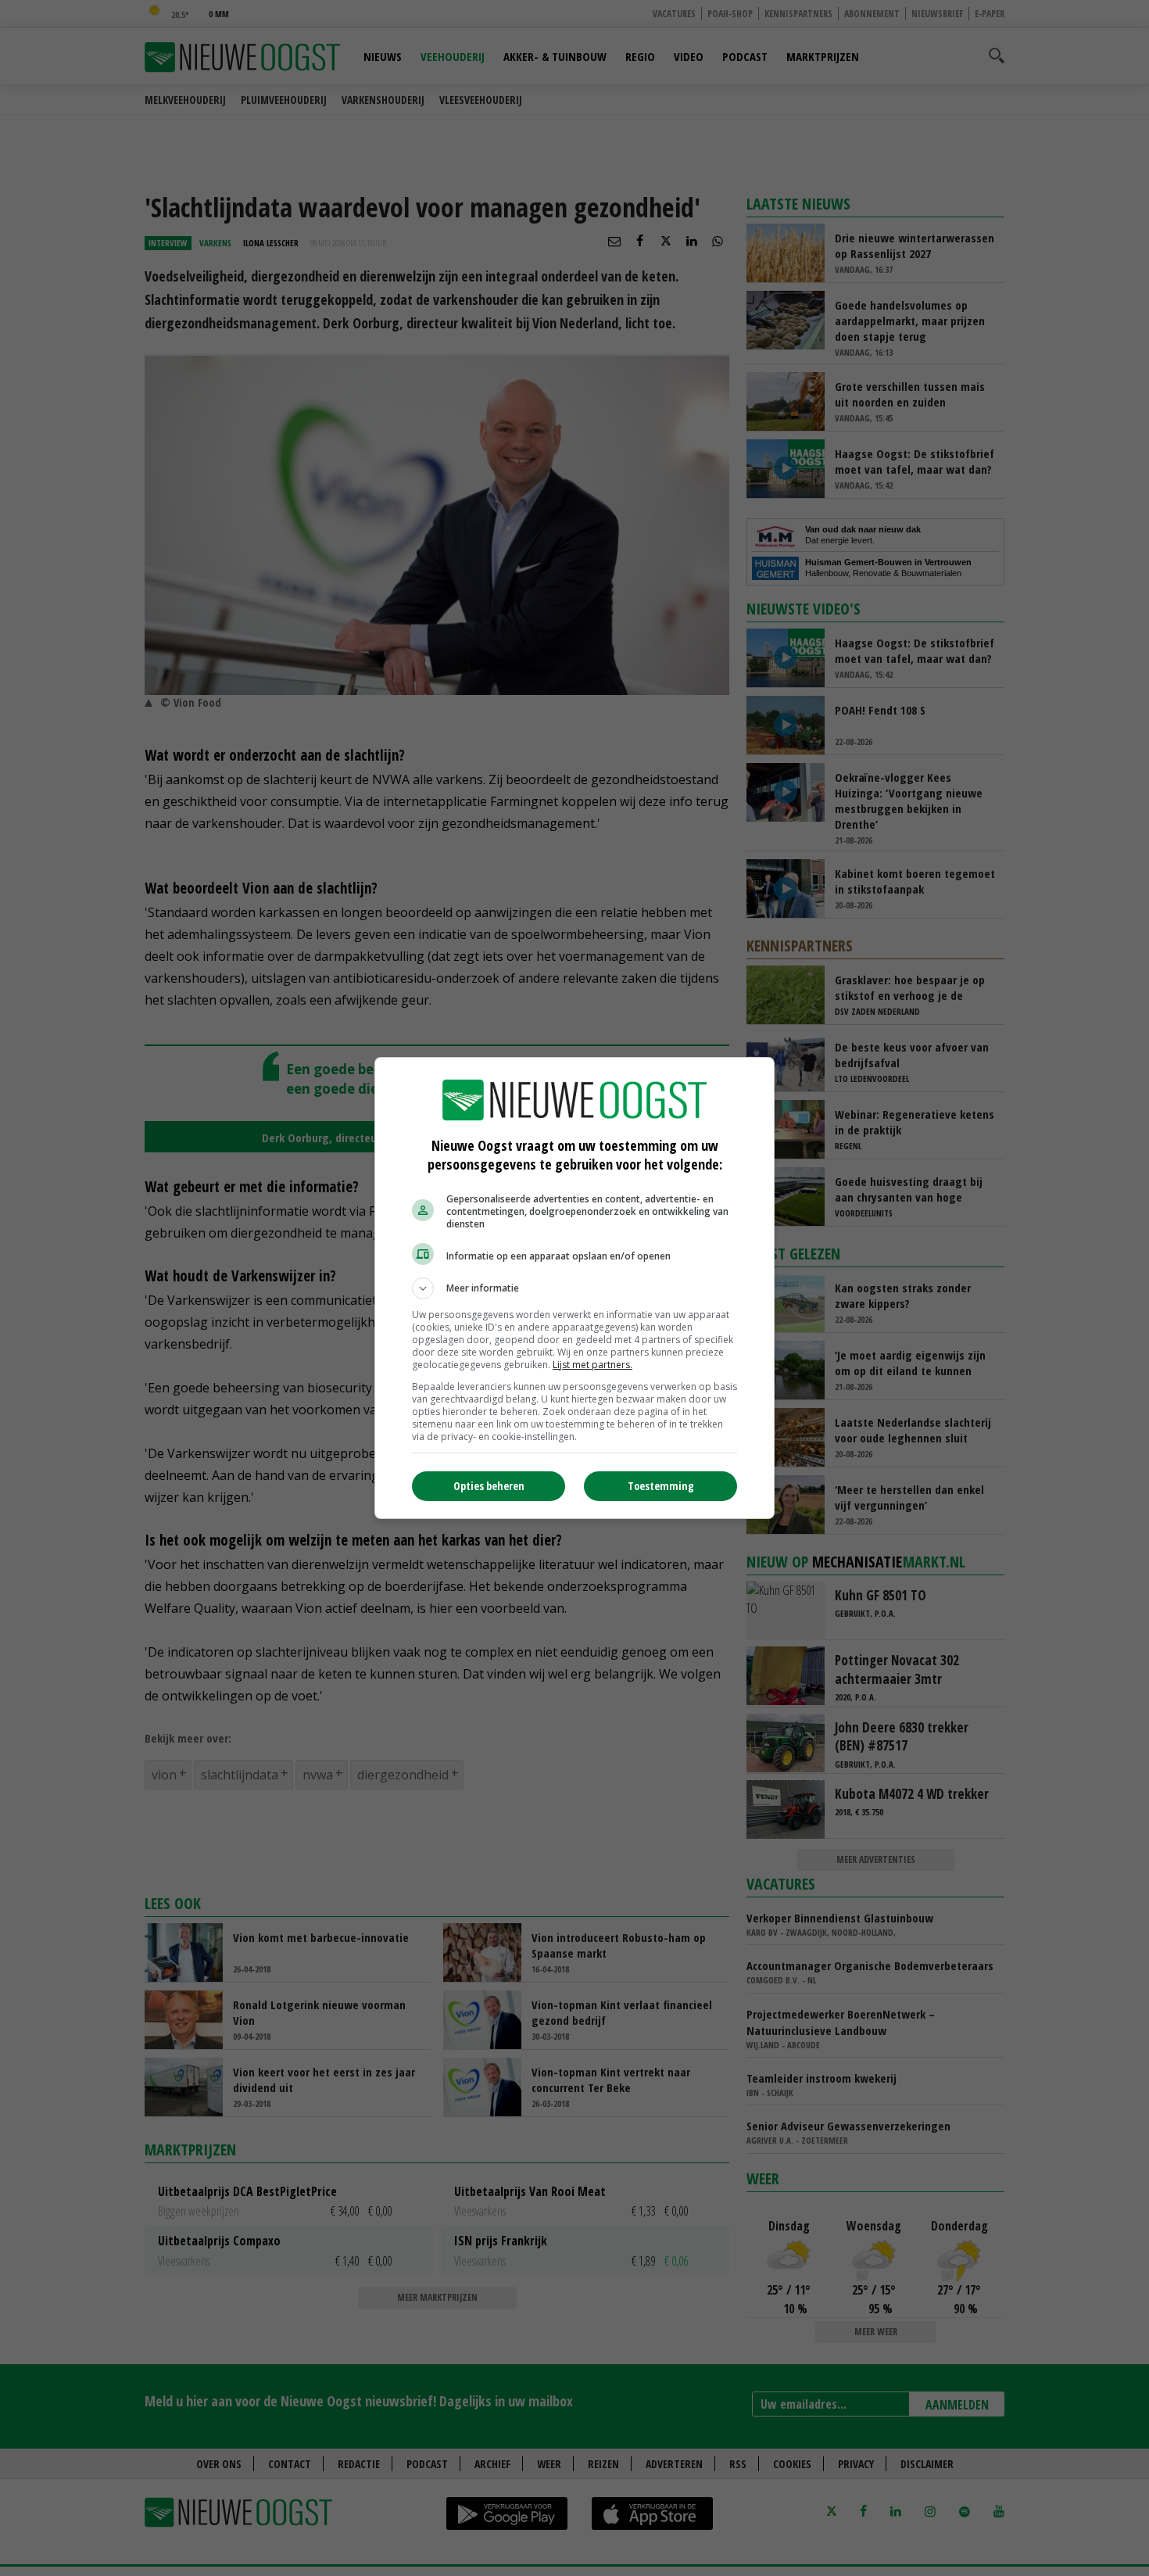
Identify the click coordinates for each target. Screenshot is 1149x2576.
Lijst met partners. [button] (592, 1365)
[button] (574, 1288)
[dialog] (574, 1288)
